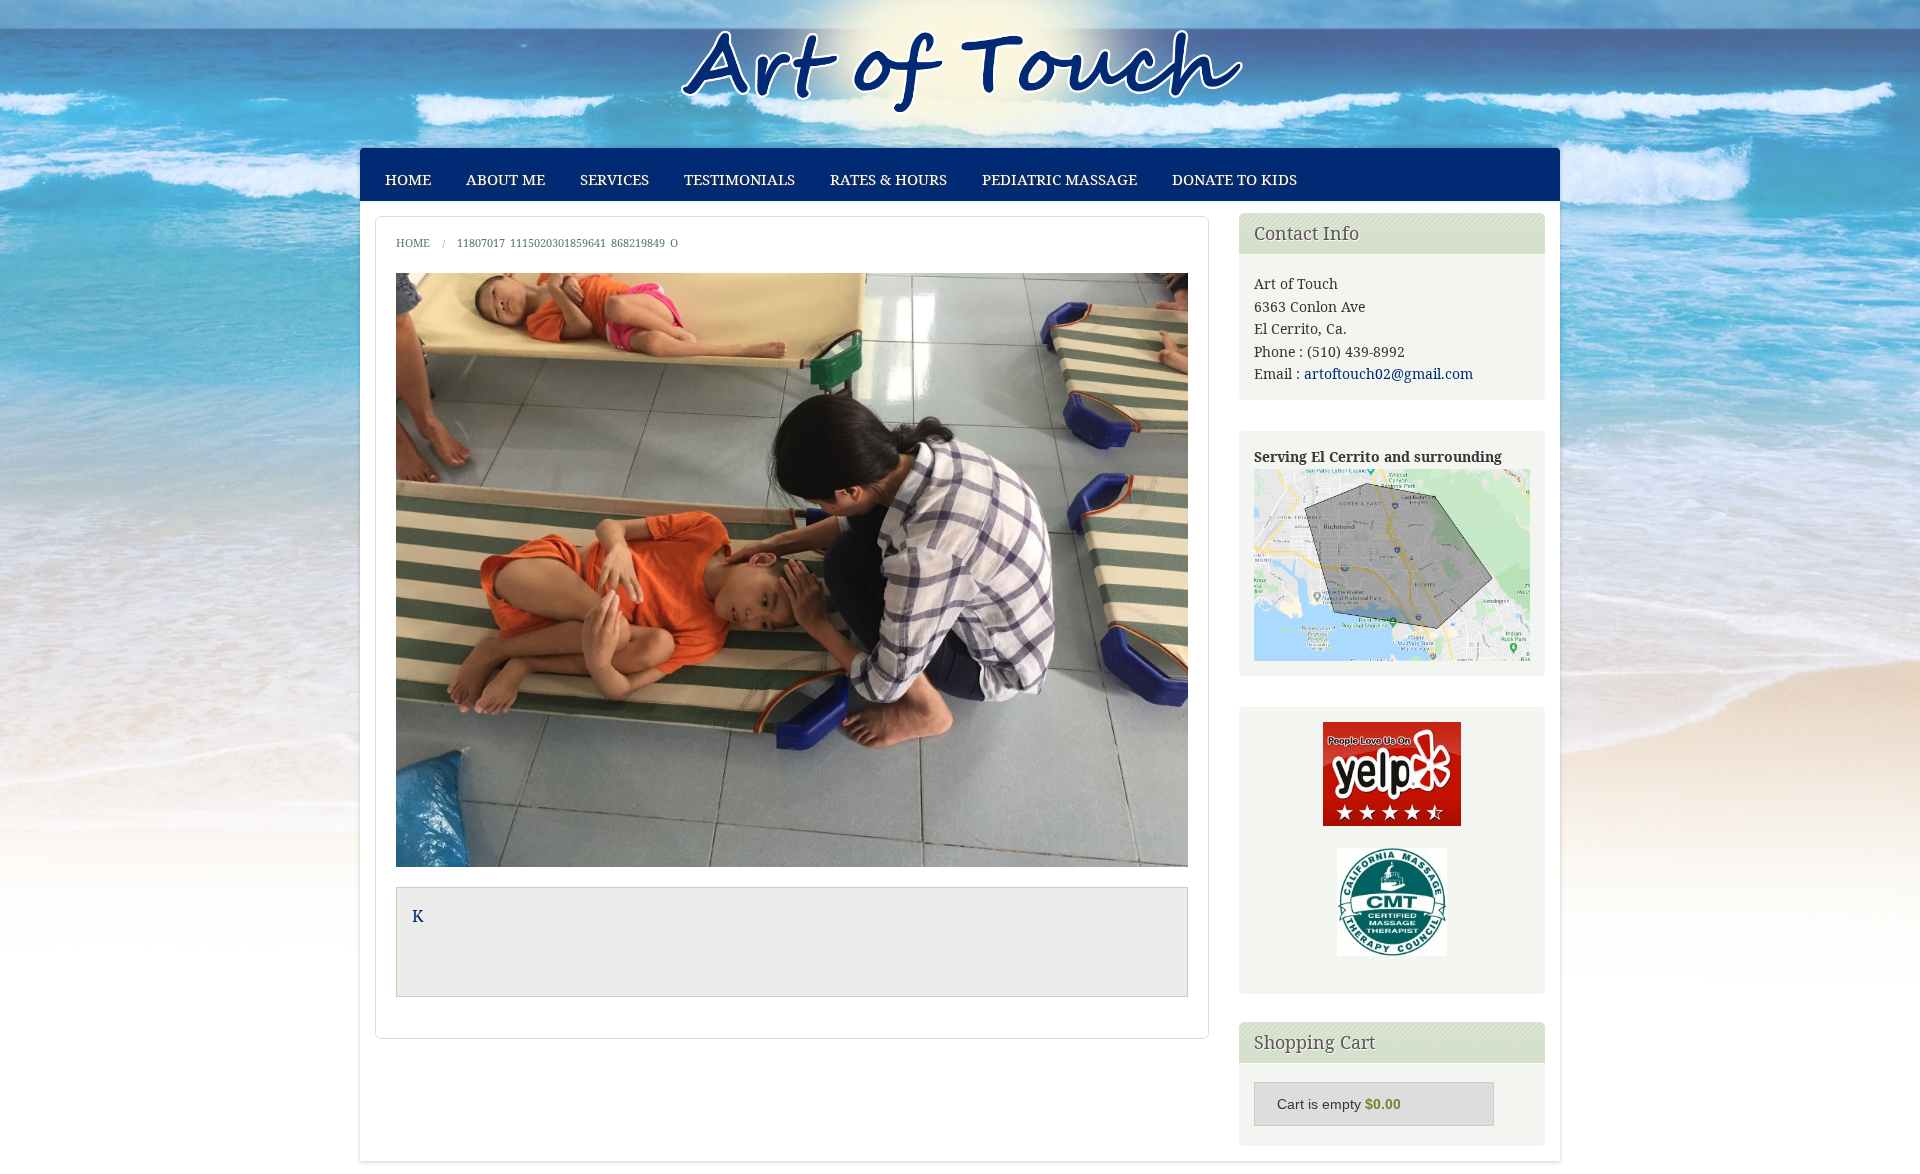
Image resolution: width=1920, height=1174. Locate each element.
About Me (505, 179)
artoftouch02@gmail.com (1388, 373)
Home (408, 179)
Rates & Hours (888, 179)
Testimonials (739, 179)
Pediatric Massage (1059, 179)
